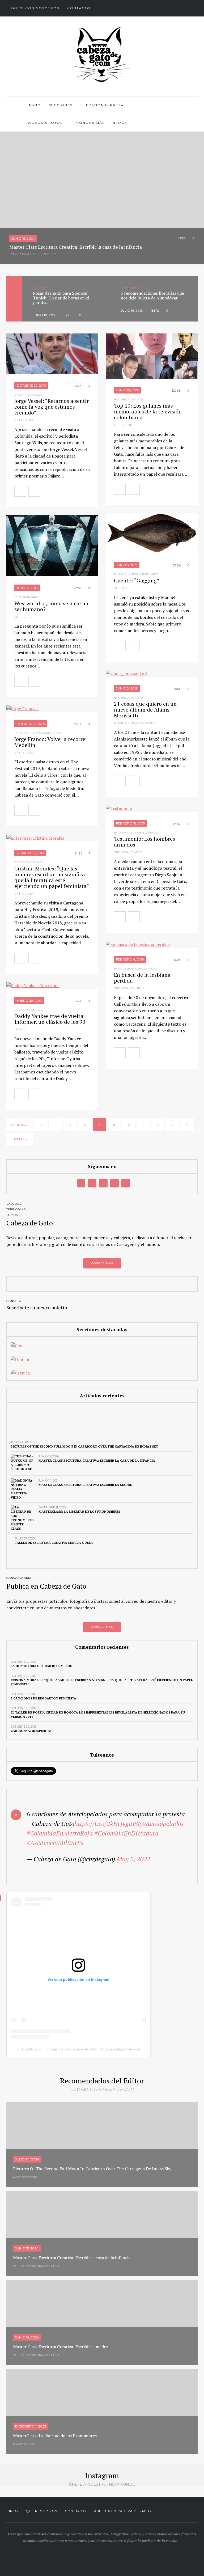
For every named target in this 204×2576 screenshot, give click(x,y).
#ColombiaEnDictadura (126, 1833)
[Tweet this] (57, 491)
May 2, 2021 (134, 1859)
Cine (37, 288)
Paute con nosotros (35, 8)
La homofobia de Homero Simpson (42, 1666)
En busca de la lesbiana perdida (142, 978)
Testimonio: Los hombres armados (144, 842)
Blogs (120, 123)
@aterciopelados (161, 1824)
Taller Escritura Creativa (33, 254)
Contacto (79, 8)
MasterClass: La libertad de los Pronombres (79, 1511)
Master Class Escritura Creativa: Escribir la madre (85, 1485)
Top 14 (61, 288)
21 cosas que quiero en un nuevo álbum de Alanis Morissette (145, 710)
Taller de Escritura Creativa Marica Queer (54, 1543)
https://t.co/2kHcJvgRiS (106, 1824)
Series (20, 617)
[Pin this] (81, 491)
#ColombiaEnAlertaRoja (60, 1833)
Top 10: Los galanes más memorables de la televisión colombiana (148, 411)
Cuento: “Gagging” (137, 580)
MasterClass (24, 2444)
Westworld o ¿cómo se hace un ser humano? (51, 606)
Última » (20, 1139)
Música (120, 723)
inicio (34, 105)
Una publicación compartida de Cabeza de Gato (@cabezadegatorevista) (78, 2049)
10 (158, 1125)
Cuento (120, 588)
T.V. (30, 617)
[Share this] (46, 491)
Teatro (136, 852)
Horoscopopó (25, 2177)
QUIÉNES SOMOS (41, 2511)
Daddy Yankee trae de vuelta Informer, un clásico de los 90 (50, 1019)
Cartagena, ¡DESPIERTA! (31, 1731)
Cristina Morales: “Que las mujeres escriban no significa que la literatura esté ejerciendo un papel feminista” (52, 877)
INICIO (12, 2511)
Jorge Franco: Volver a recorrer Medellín (51, 742)
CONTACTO (75, 2511)
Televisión (123, 425)
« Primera (20, 1125)
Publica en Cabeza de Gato (122, 2511)
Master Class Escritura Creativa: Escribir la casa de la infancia (97, 1460)
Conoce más (90, 123)
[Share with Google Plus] (69, 491)
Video (138, 288)
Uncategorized (142, 723)
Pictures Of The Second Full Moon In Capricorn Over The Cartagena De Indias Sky (84, 1446)
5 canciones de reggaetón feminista (43, 1698)
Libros (48, 288)
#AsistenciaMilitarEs (55, 1843)
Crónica (121, 852)
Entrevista (24, 420)
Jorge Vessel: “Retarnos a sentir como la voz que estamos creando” (52, 407)
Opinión (137, 988)
